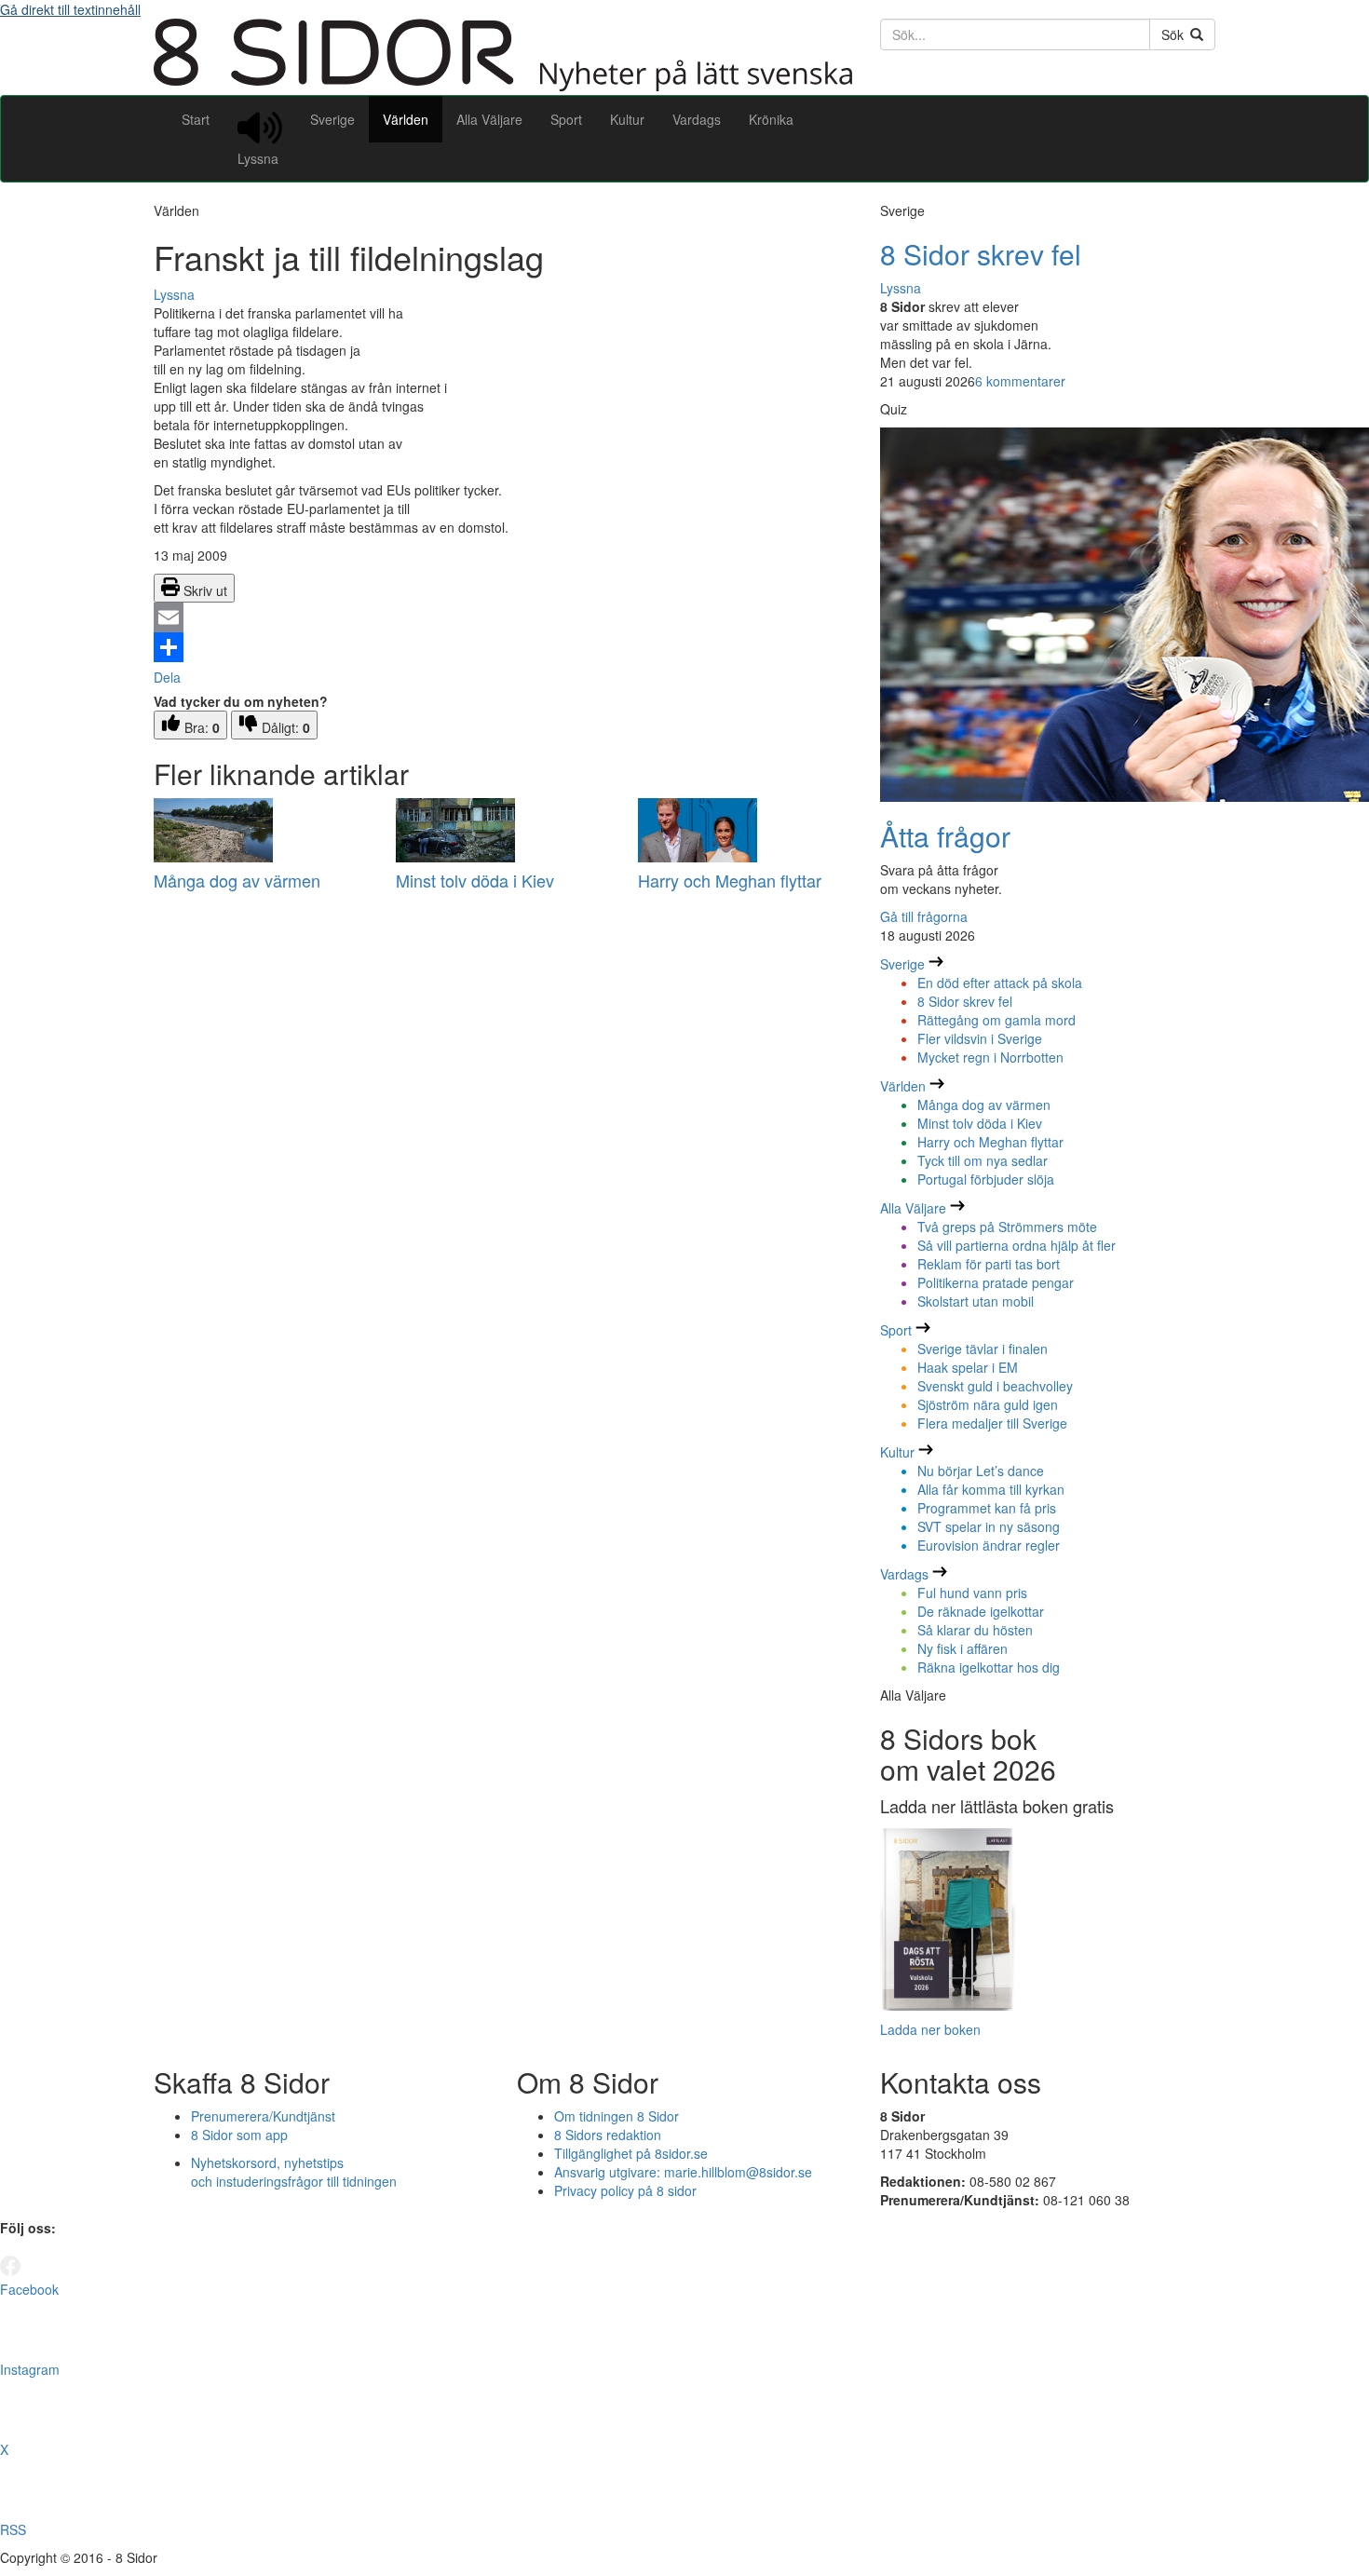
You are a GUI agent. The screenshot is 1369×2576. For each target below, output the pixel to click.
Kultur (627, 119)
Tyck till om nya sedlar (983, 1160)
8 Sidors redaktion (608, 2135)
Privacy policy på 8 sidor (625, 2190)
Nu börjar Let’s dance (981, 1471)
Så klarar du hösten (975, 1630)
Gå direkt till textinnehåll (70, 9)
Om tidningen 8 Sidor (617, 2116)
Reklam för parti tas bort (989, 1264)
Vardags (697, 119)
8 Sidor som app (239, 2135)
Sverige (332, 119)
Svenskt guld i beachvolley (995, 1386)
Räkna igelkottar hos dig (989, 1667)
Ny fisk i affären (962, 1648)
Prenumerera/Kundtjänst (263, 2116)
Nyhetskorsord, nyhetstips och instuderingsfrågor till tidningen (294, 2172)
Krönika (771, 119)
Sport (566, 119)
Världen (406, 119)
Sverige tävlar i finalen (983, 1349)
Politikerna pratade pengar (996, 1282)
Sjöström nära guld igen (988, 1404)
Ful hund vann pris (972, 1593)
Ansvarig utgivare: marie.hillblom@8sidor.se (683, 2172)
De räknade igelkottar (981, 1611)
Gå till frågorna (924, 916)
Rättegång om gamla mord (996, 1020)
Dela (167, 677)
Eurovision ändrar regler (989, 1545)
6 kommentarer (1020, 381)
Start (196, 119)
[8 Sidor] (503, 86)
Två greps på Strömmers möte (1007, 1227)
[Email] (503, 617)
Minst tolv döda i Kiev (475, 880)
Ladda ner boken (930, 2029)
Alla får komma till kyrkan (991, 1489)
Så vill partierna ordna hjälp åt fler (1017, 1245)
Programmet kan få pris (987, 1508)
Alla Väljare (489, 119)
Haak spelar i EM (968, 1367)
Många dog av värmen (237, 880)
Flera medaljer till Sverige (992, 1423)
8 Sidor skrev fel (981, 254)
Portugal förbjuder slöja (986, 1179)
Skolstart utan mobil (976, 1301)
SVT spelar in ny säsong (989, 1526)
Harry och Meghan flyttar (730, 880)
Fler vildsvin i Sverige (980, 1038)
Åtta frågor (945, 836)
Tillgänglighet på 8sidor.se (631, 2153)
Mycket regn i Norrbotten (990, 1057)
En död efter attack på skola (1000, 983)
